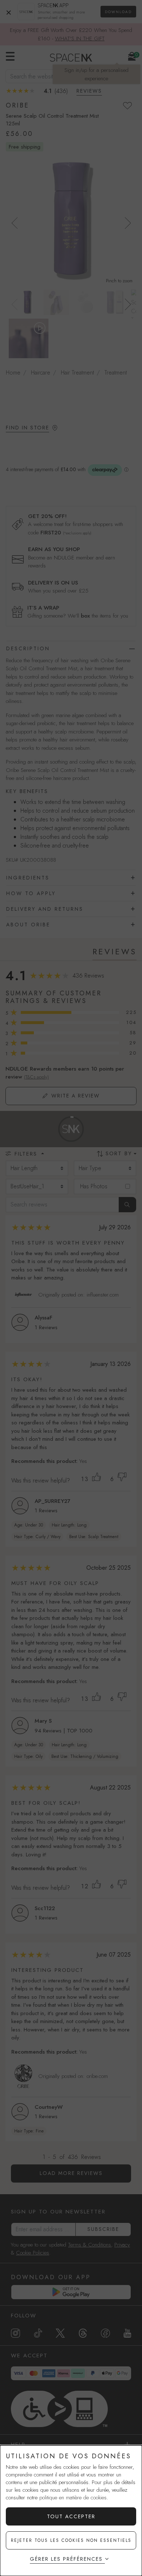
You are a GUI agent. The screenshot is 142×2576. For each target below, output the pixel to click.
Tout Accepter (71, 2516)
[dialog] (71, 2511)
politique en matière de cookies (73, 2498)
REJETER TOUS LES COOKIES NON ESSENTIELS (71, 2540)
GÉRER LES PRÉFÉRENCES (66, 2559)
